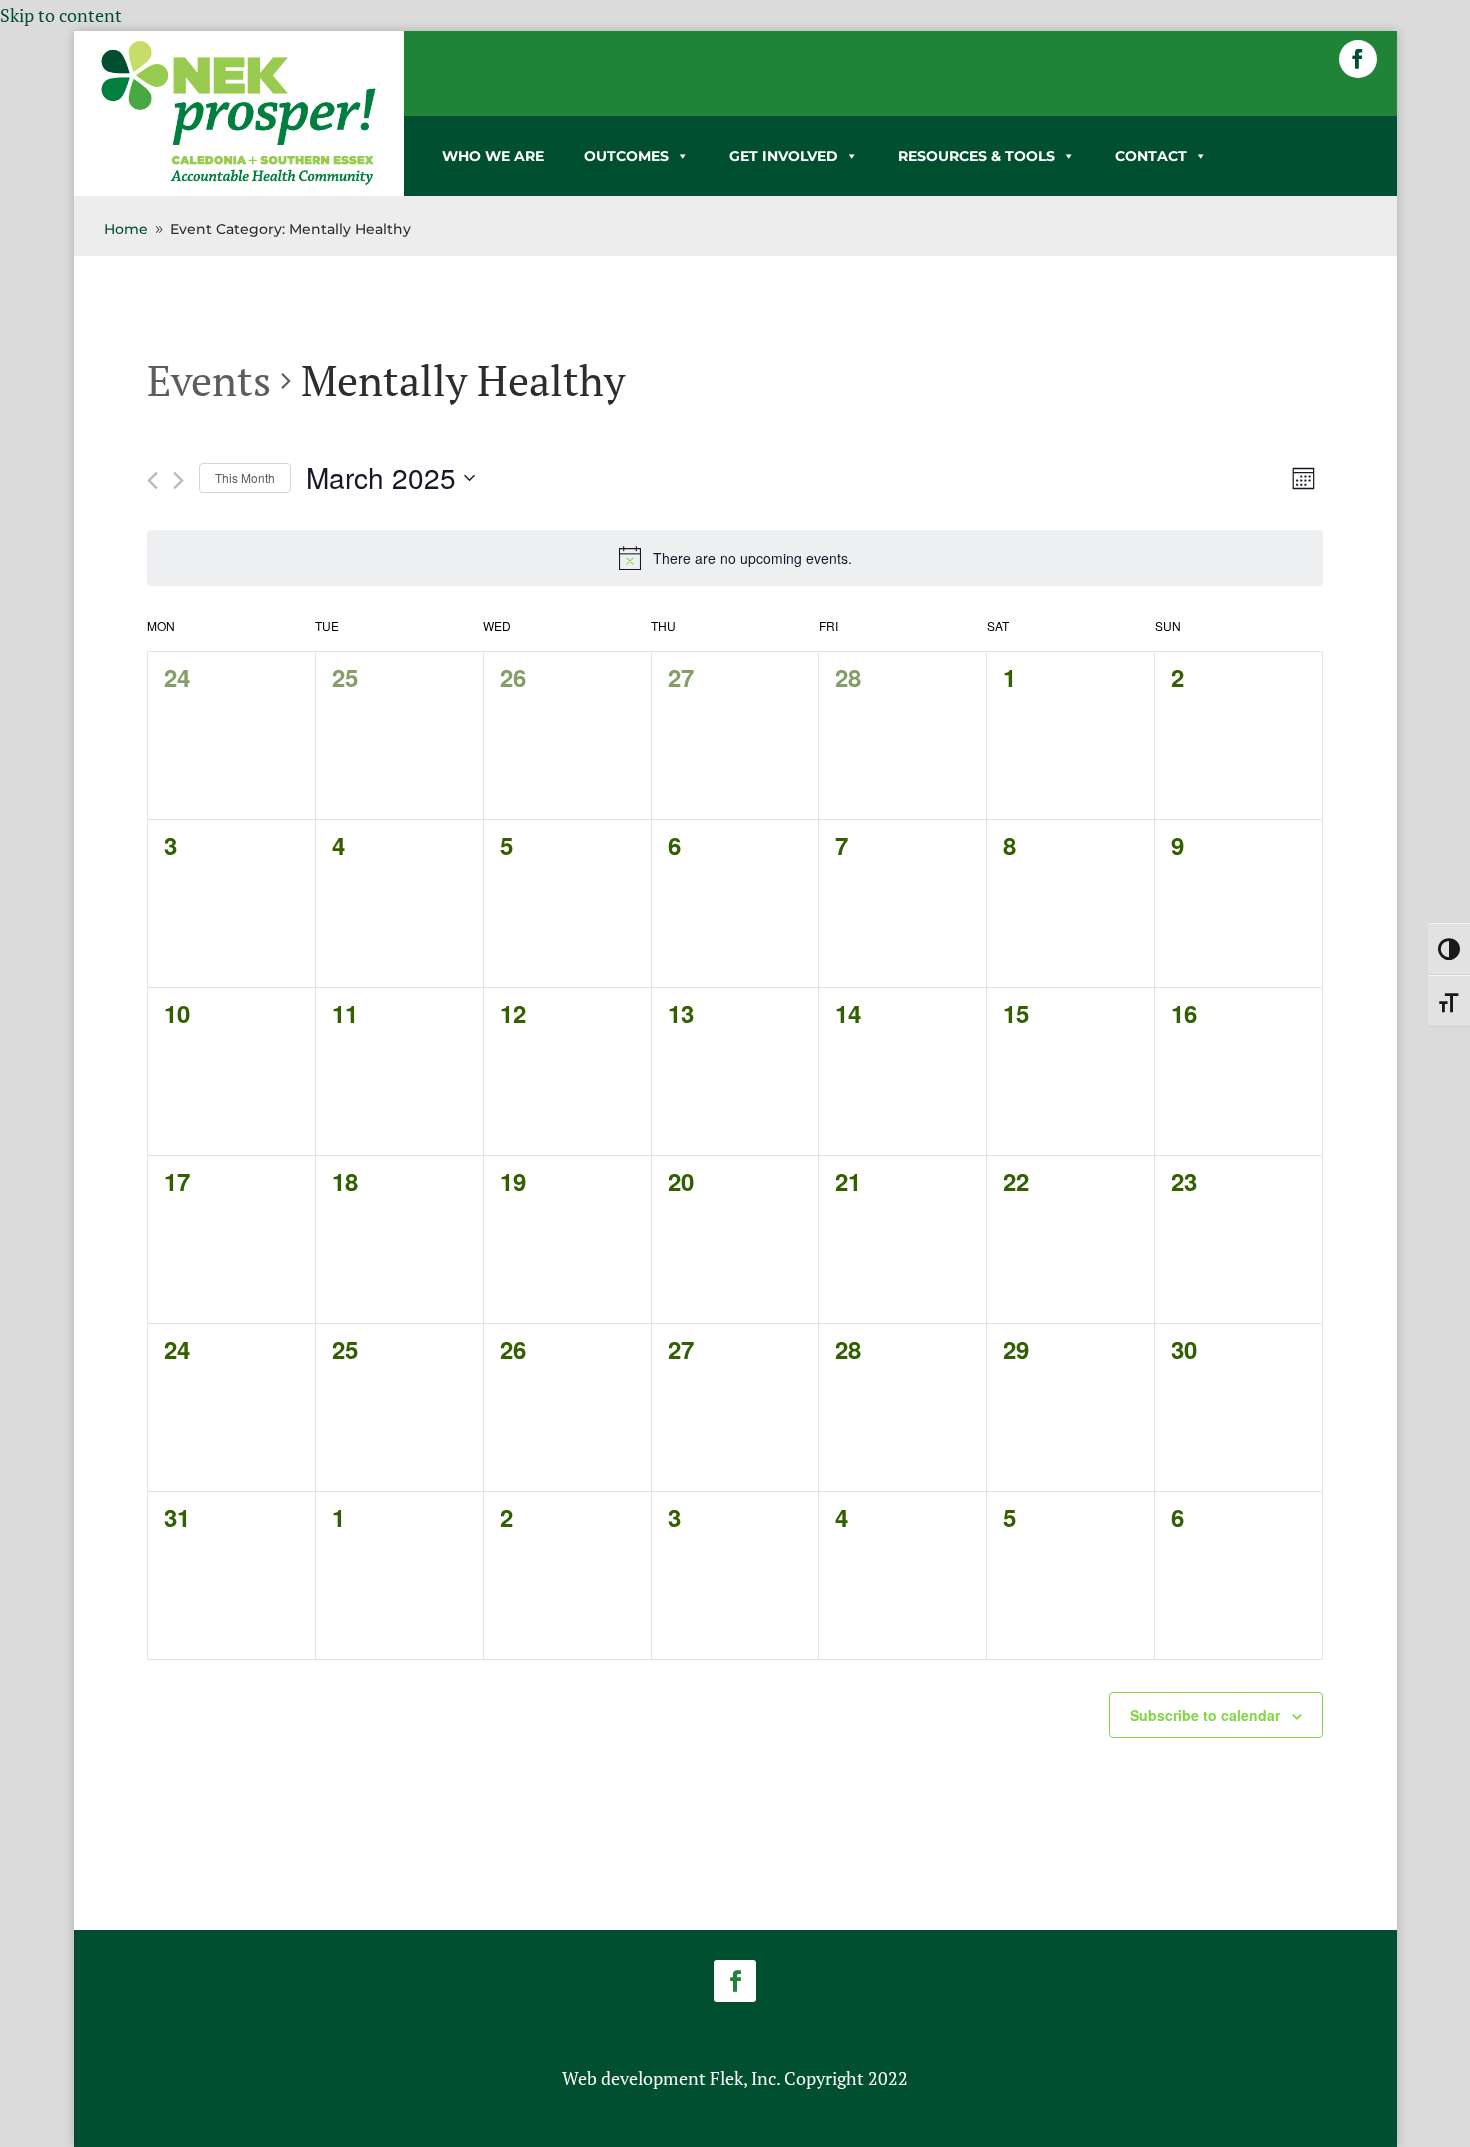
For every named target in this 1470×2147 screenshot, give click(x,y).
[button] (1358, 59)
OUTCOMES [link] (626, 156)
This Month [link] (245, 477)
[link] (238, 181)
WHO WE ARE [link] (493, 156)
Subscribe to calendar (1205, 1715)
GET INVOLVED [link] (783, 156)
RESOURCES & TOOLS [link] (976, 156)
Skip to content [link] (61, 15)
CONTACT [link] (1151, 156)
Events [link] (209, 380)
